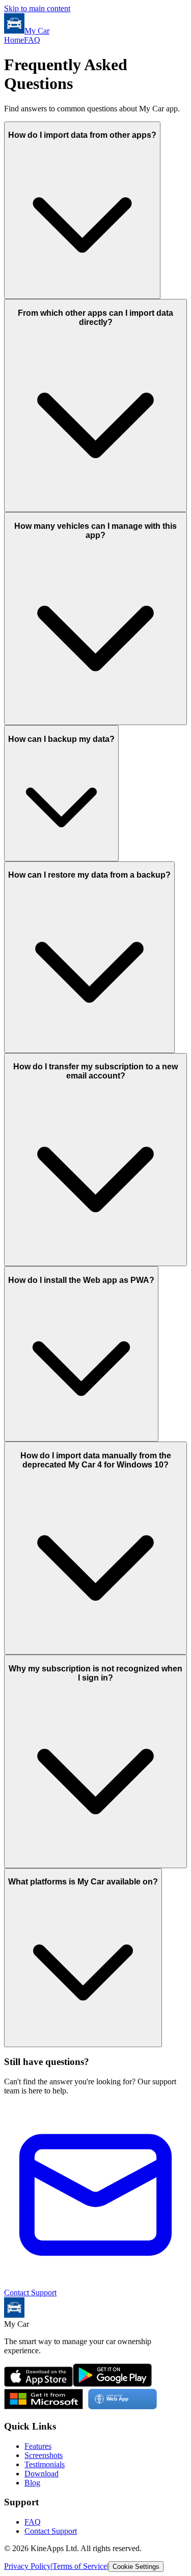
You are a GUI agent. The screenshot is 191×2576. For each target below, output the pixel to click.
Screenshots (44, 2455)
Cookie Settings (136, 2567)
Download (42, 2474)
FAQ (32, 40)
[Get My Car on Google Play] (112, 2384)
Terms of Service (80, 2566)
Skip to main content (37, 8)
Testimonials (45, 2464)
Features (38, 2446)
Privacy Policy (28, 2566)
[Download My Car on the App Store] (38, 2384)
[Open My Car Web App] (122, 2406)
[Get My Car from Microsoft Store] (44, 2406)
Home (14, 40)
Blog (32, 2483)
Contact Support (51, 2531)
